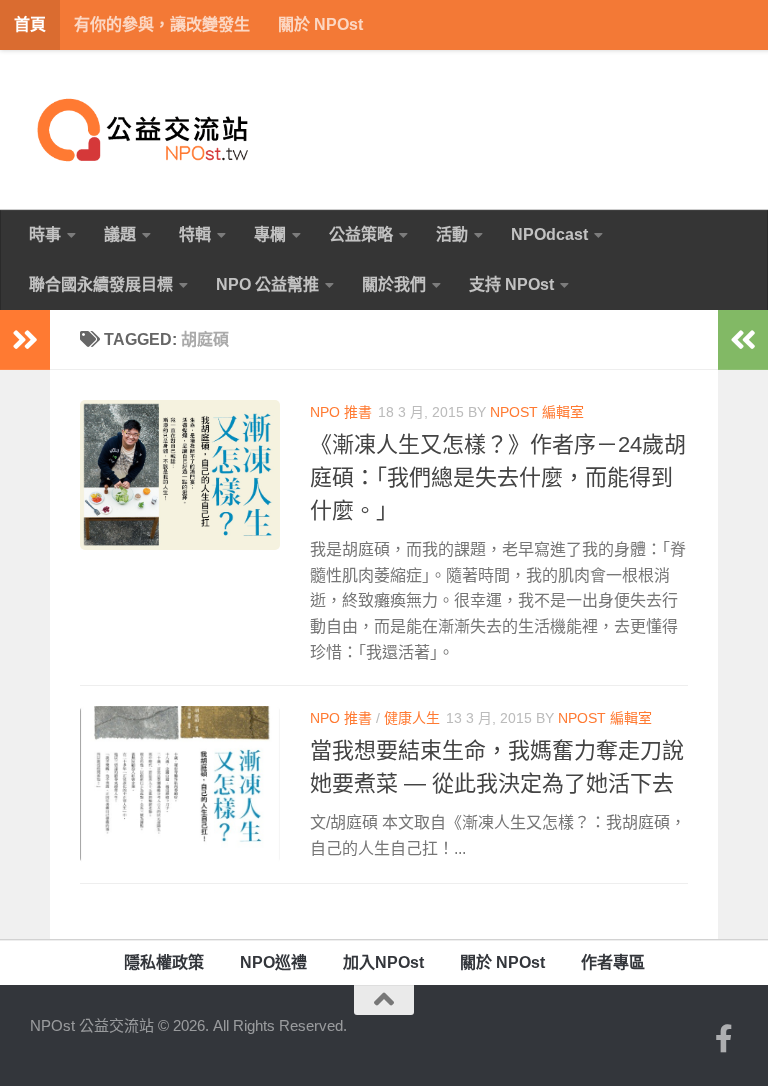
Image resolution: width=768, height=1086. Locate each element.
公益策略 (361, 234)
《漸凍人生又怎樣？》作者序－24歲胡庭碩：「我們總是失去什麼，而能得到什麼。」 (498, 477)
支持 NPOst (511, 284)
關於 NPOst (320, 24)
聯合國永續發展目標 (101, 284)
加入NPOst (383, 962)
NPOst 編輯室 (537, 412)
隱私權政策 (164, 962)
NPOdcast (549, 234)
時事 (45, 234)
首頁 (30, 24)
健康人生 (412, 718)
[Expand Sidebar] (25, 340)
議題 (120, 234)
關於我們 (394, 284)
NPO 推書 (341, 412)
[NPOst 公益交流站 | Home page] (145, 130)
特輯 (195, 234)
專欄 (270, 234)
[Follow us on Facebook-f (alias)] (724, 1039)
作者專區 (613, 962)
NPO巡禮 (273, 962)
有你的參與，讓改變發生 (162, 24)
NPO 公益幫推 (267, 284)
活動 (452, 234)
